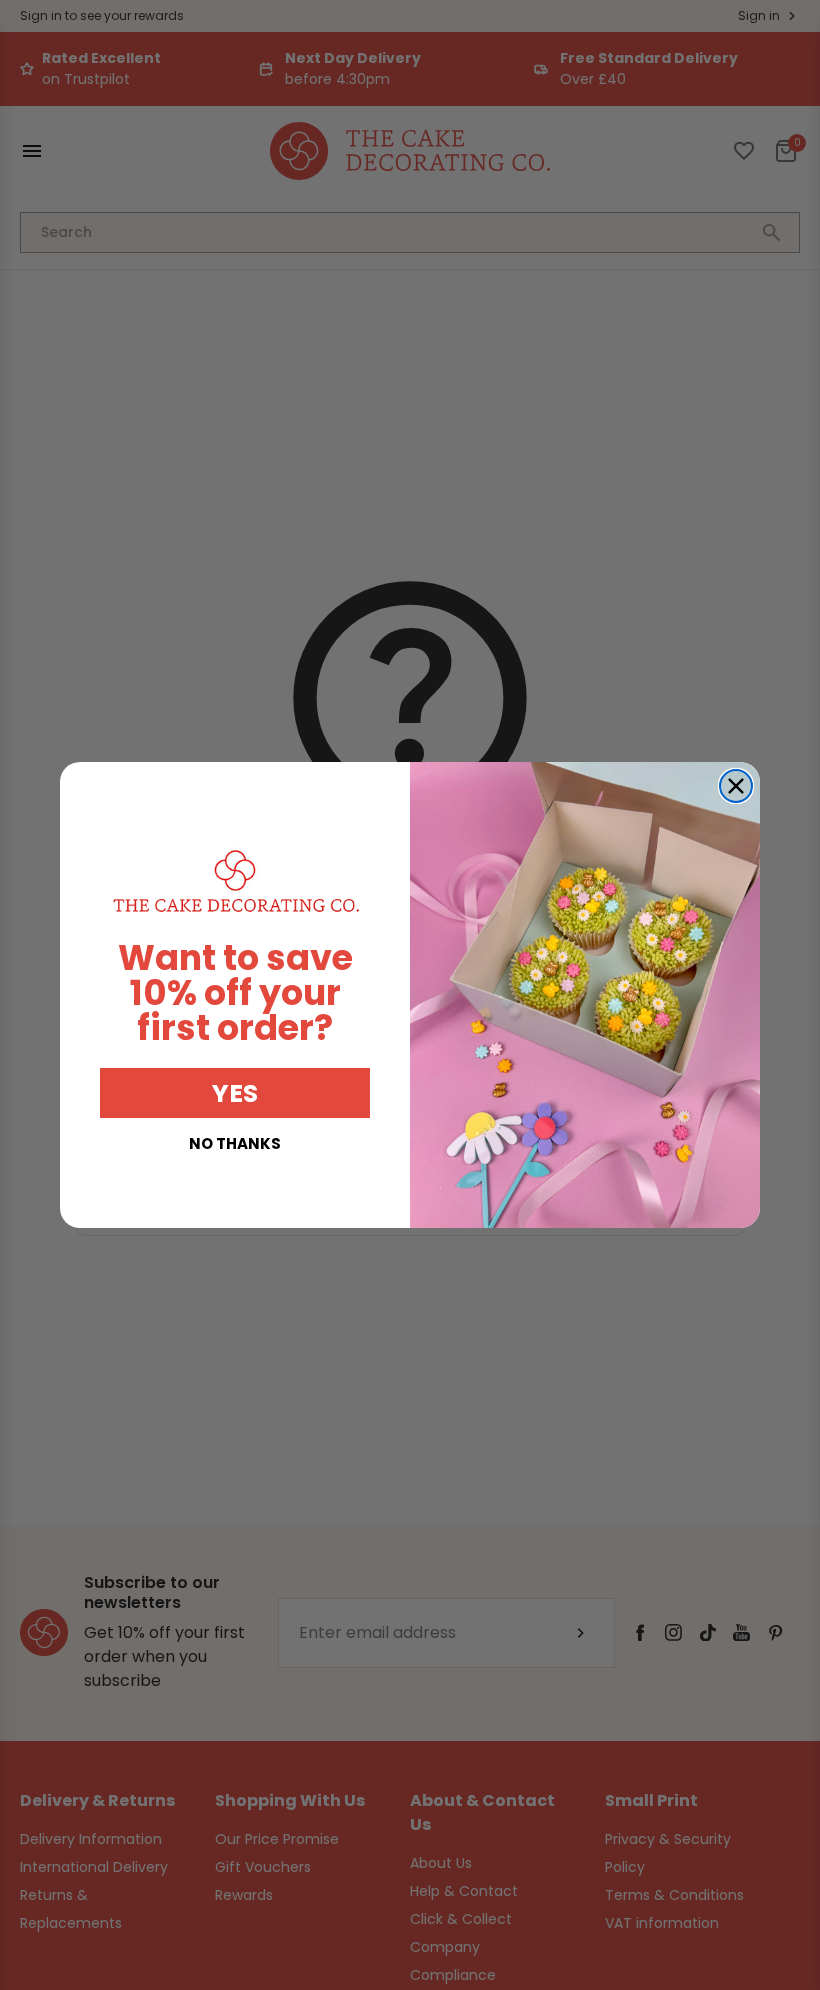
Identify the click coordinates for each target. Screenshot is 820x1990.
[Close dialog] (736, 786)
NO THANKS (235, 1143)
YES (235, 1093)
